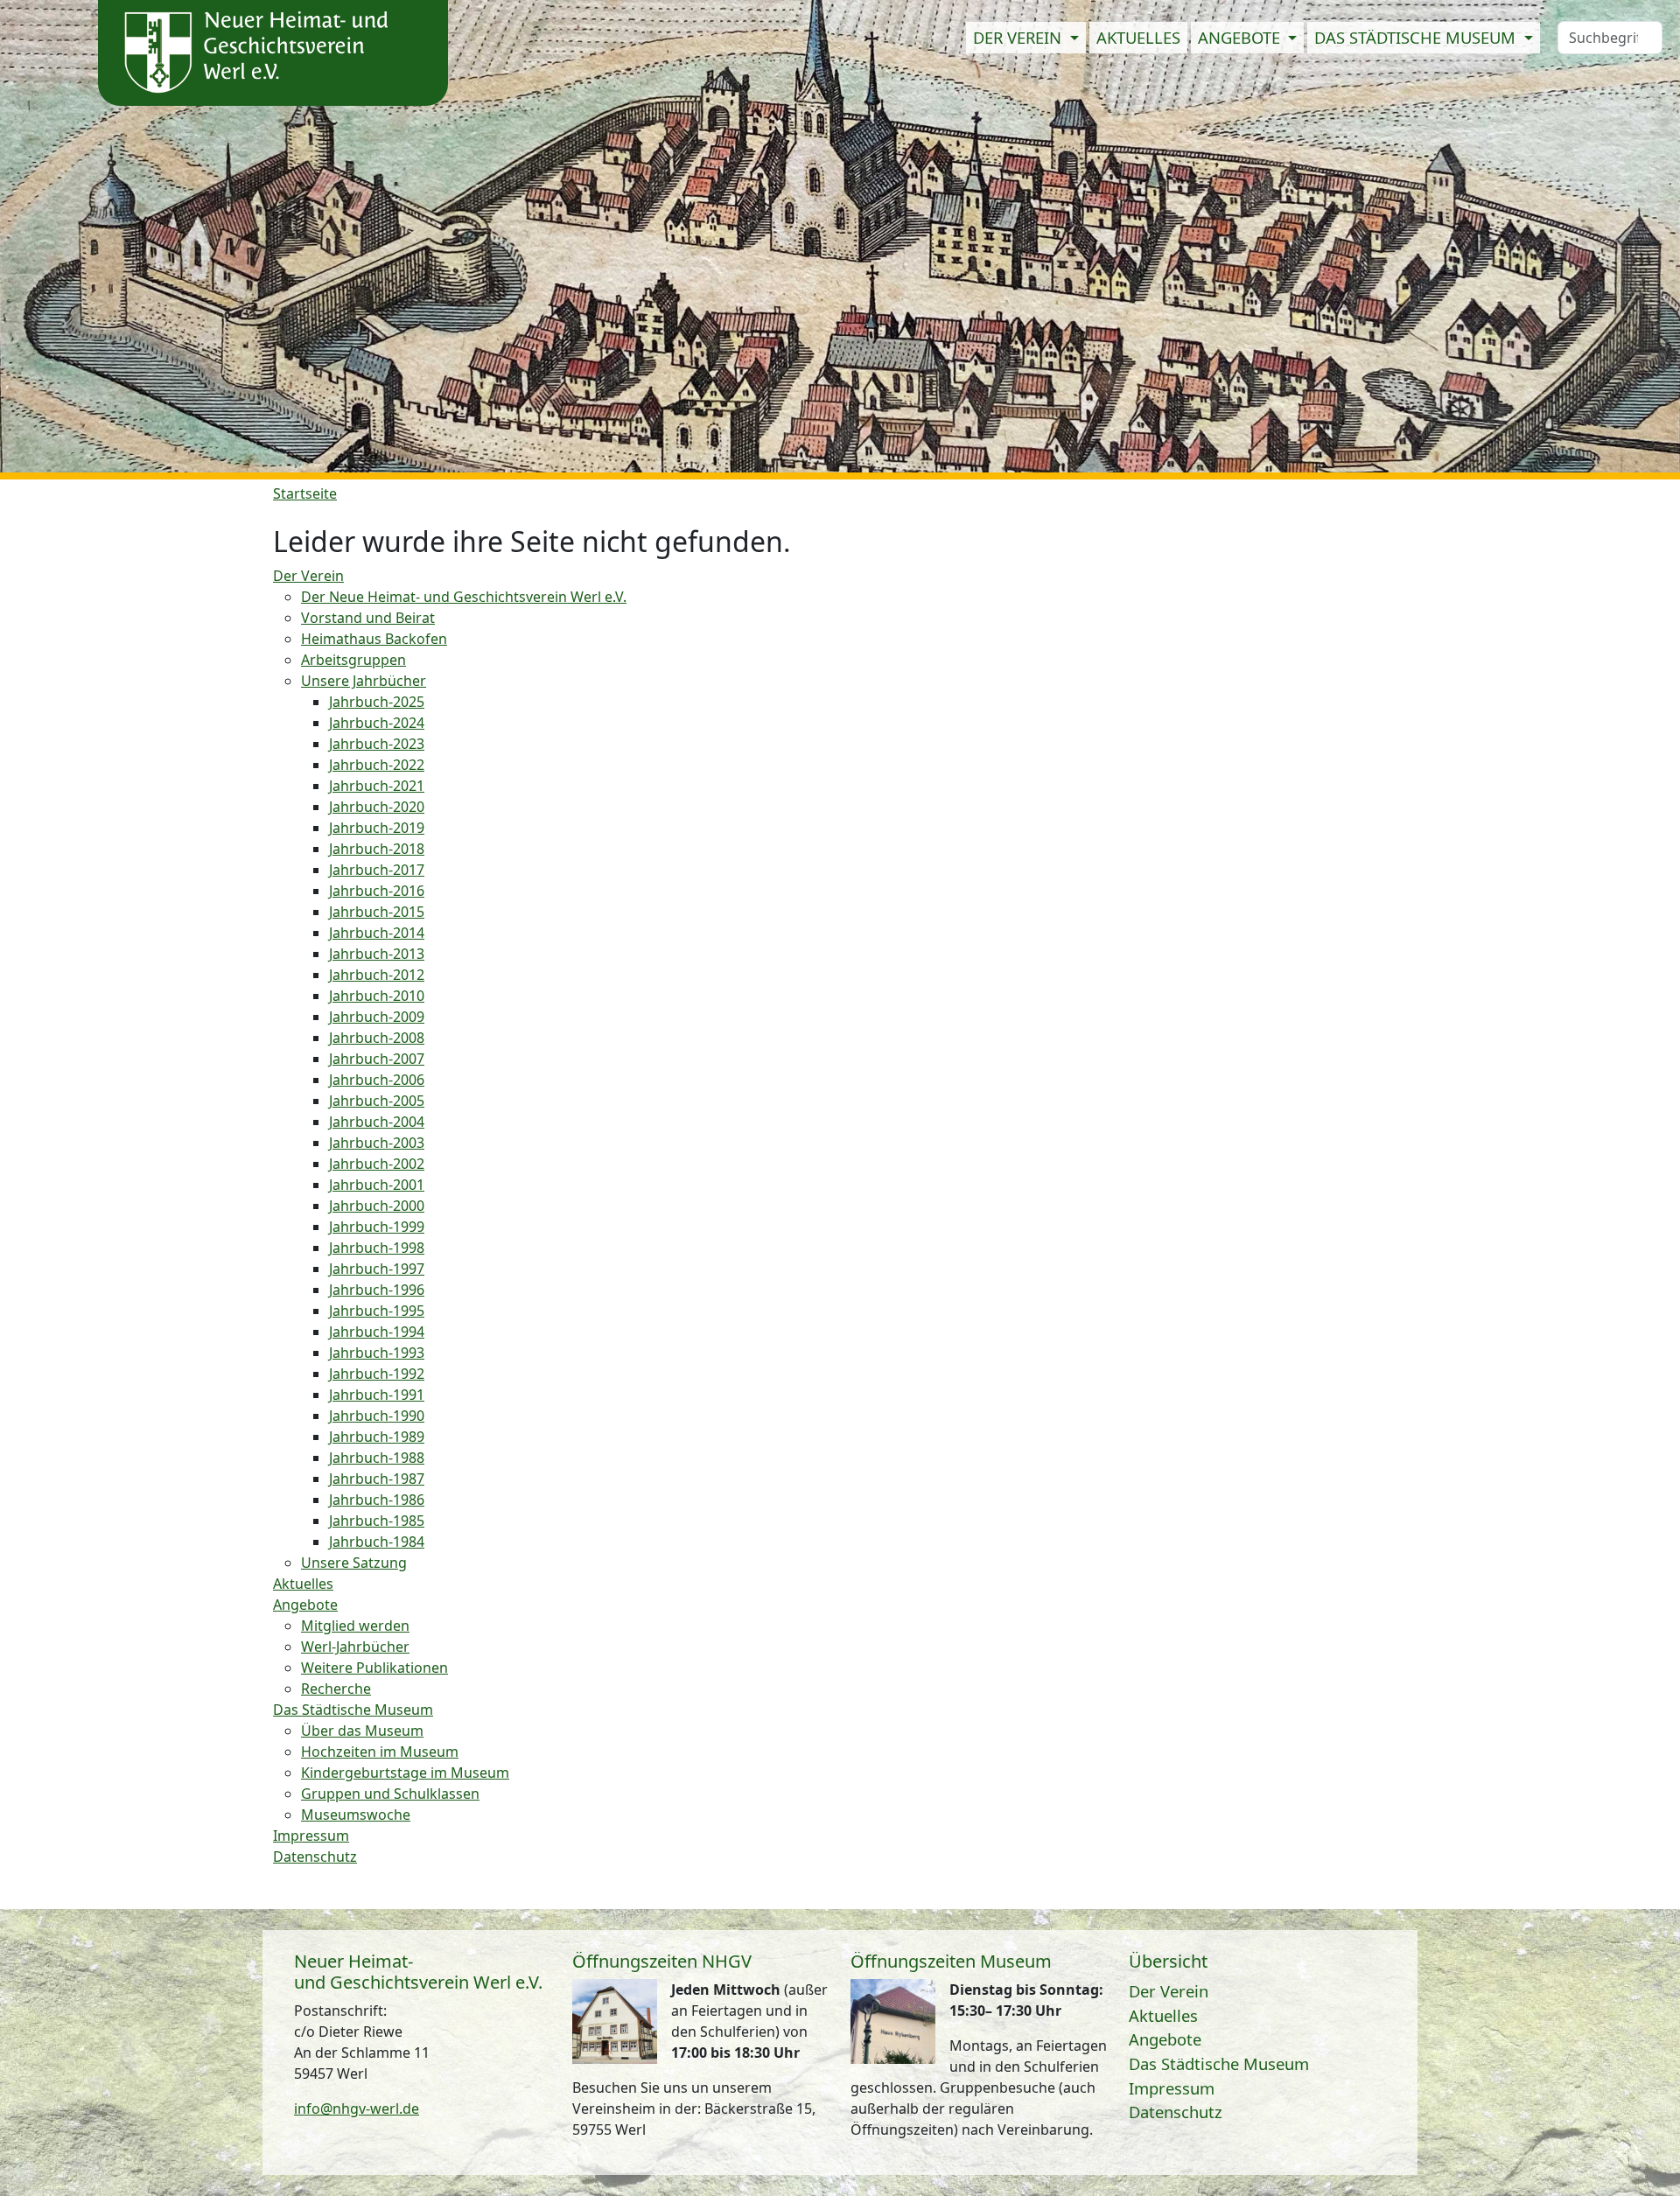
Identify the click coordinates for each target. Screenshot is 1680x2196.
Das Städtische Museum (1219, 2063)
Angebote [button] (1241, 37)
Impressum (1172, 2088)
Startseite (305, 493)
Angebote (1165, 2039)
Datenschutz (1176, 2112)
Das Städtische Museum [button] (1417, 37)
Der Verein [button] (1019, 37)
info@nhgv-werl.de (357, 2109)
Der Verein (1169, 1991)
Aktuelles (1138, 37)
